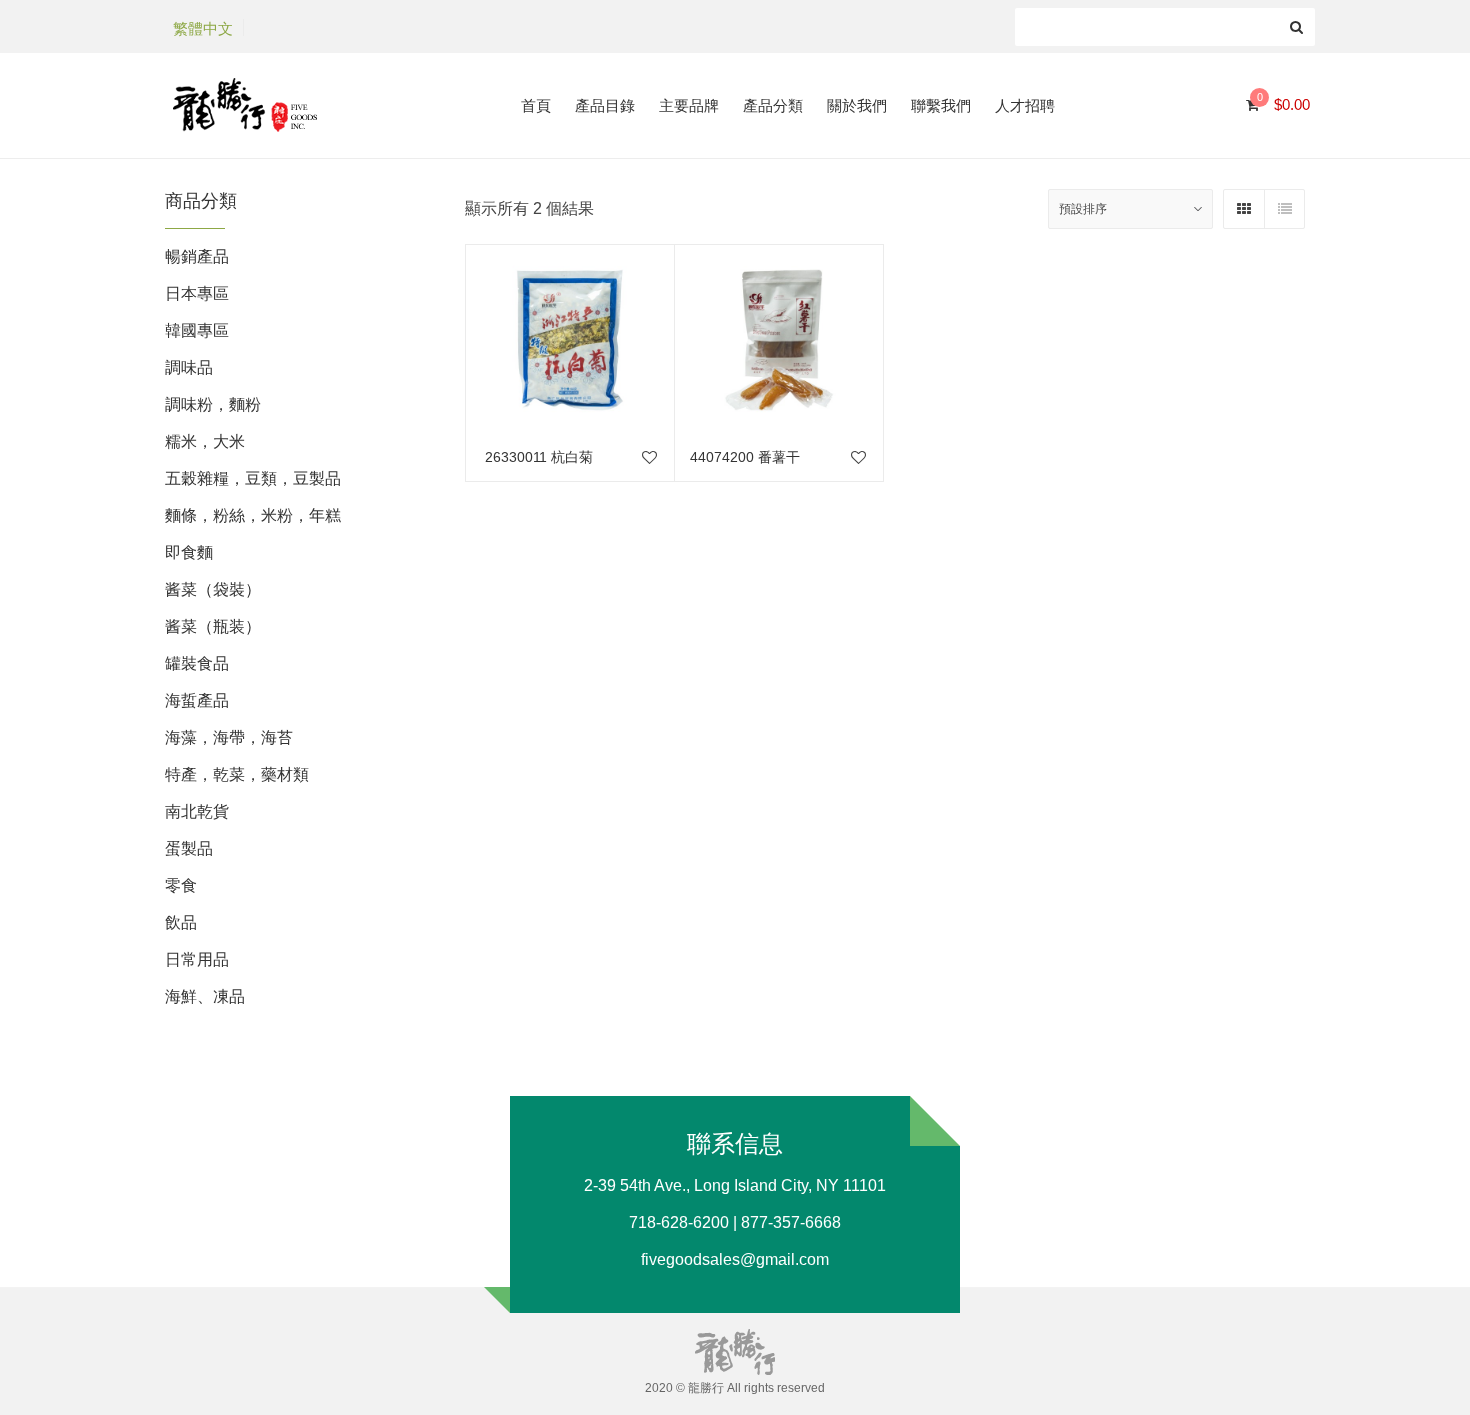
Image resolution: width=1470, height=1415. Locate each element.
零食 (181, 885)
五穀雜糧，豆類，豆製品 (253, 478)
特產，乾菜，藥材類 (237, 774)
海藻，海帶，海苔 (229, 737)
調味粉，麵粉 (213, 404)
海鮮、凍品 (205, 996)
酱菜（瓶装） (213, 626)
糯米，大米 (205, 441)
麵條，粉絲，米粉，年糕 (253, 515)
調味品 (189, 367)
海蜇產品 (197, 700)
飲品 (181, 922)
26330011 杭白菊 (537, 457)
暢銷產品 (197, 256)
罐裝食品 (197, 663)
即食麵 (189, 552)
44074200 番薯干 (745, 457)
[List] (1284, 209)
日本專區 (197, 293)
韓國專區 (197, 330)
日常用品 (197, 959)
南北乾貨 (197, 811)
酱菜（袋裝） (213, 589)
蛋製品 (189, 848)
